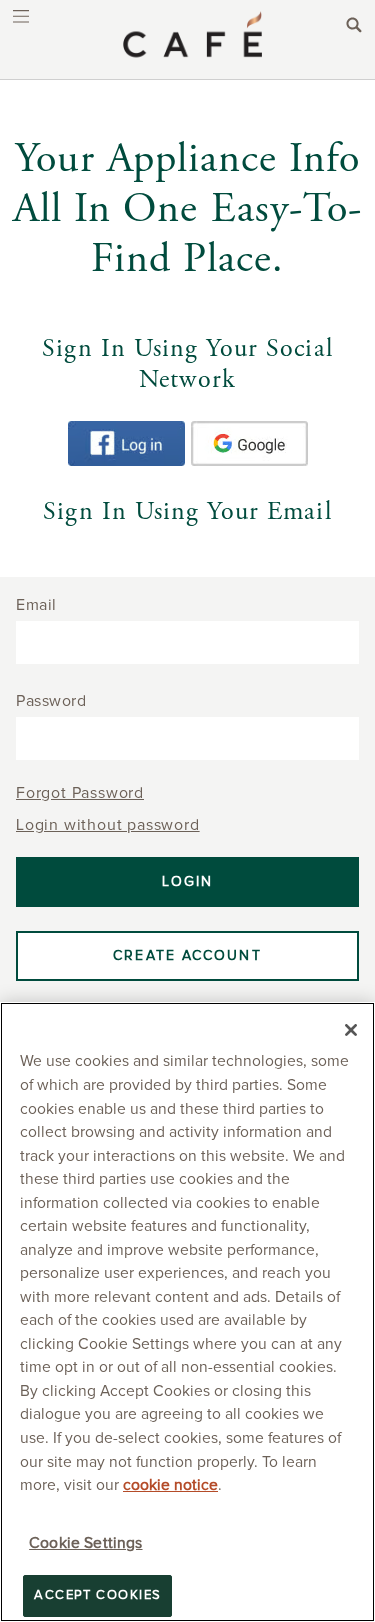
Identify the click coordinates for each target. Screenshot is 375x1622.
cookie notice (170, 1485)
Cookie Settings (85, 1543)
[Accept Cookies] (351, 1030)
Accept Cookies (97, 1595)
